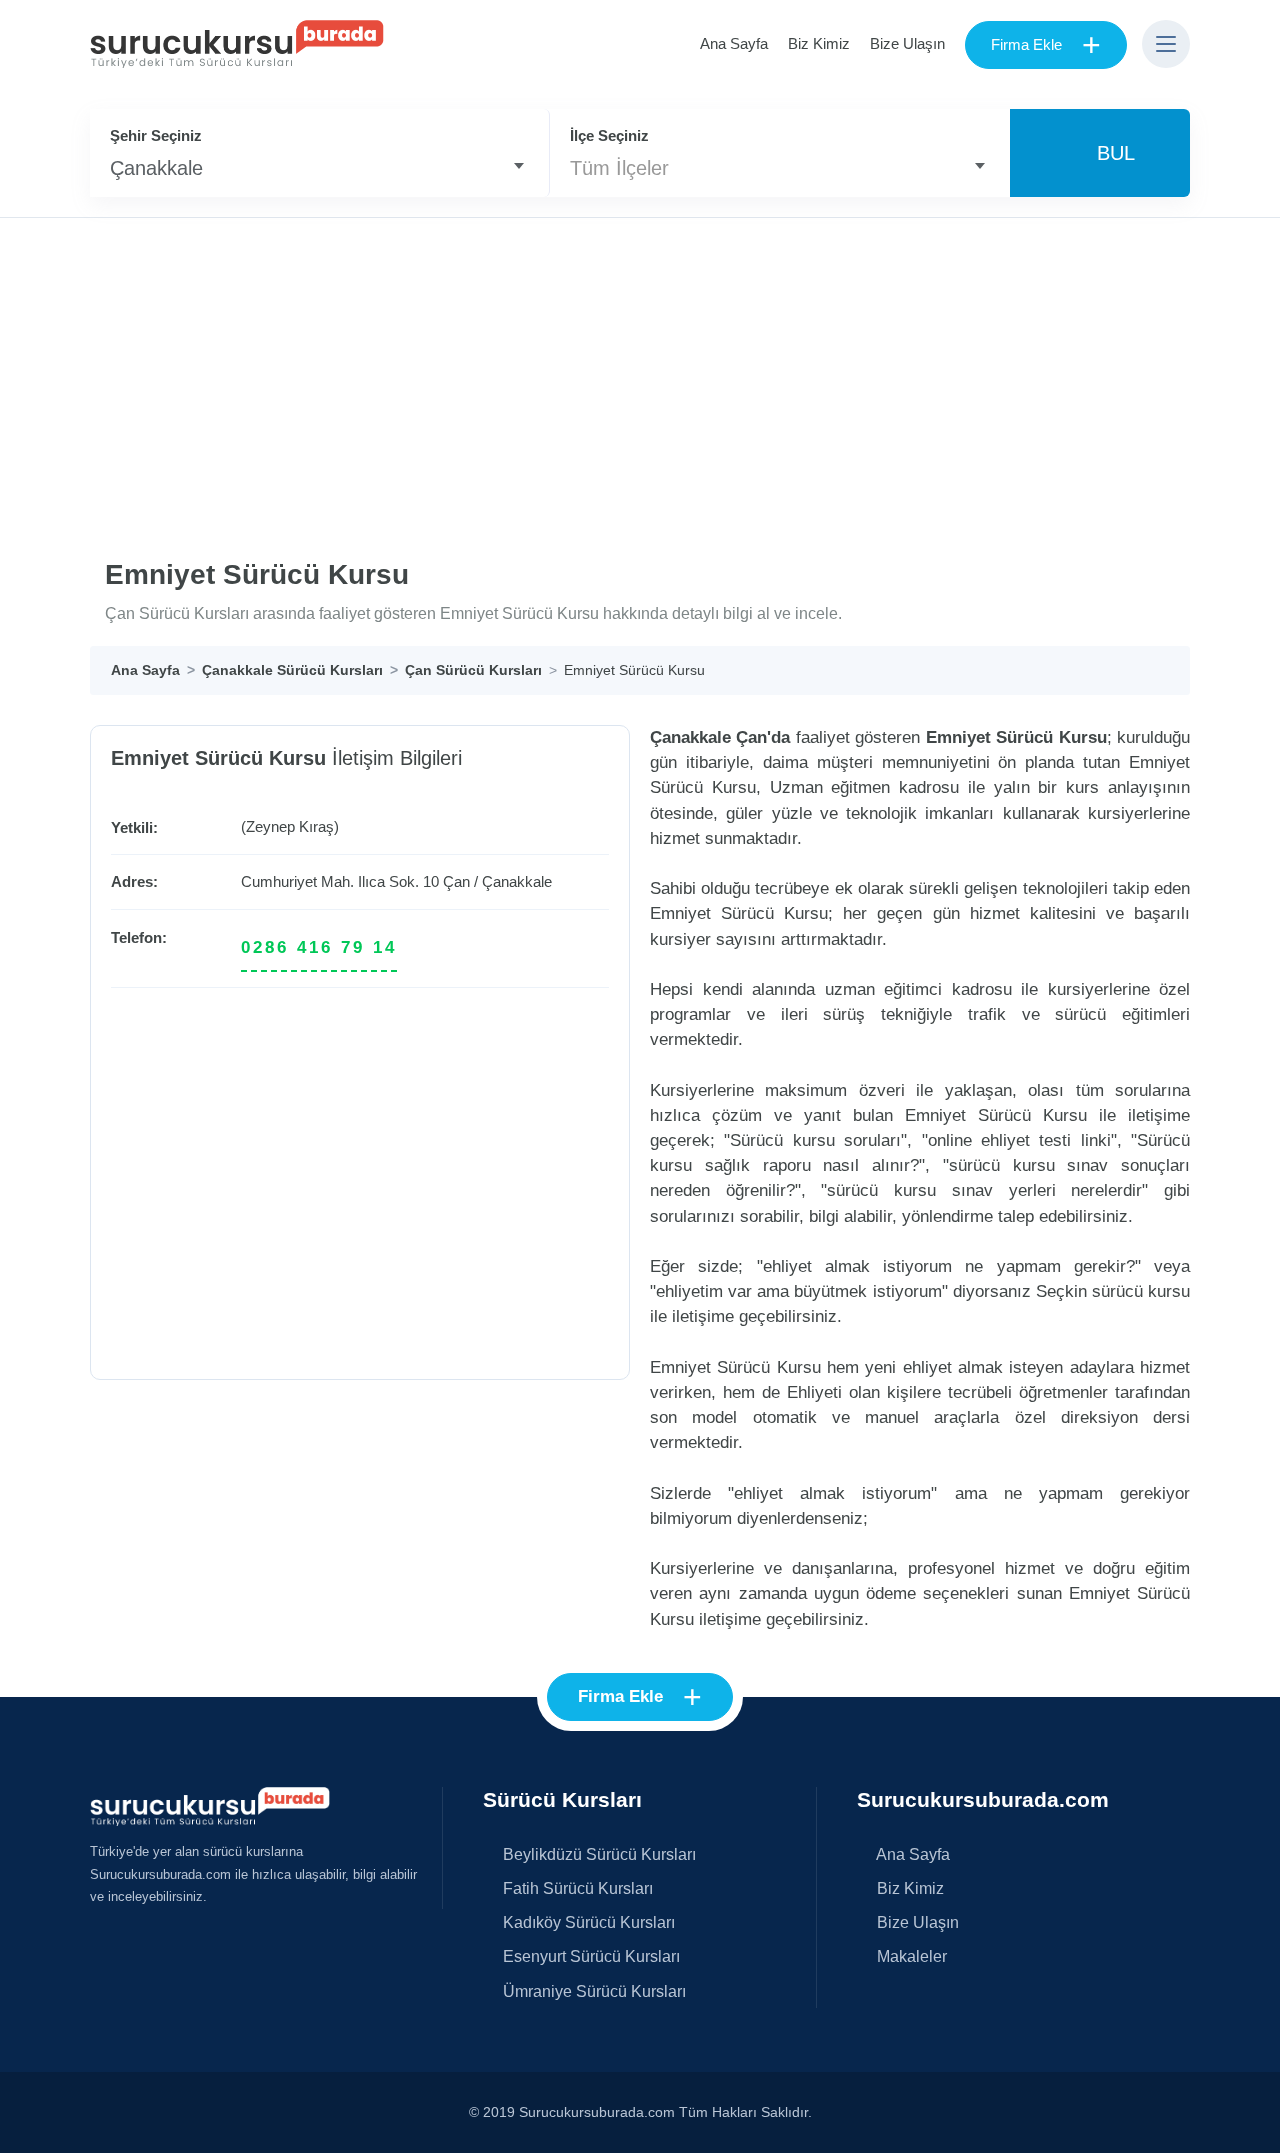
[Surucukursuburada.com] (210, 1805)
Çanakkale (517, 881)
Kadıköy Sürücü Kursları (587, 1922)
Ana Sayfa (734, 43)
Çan (456, 881)
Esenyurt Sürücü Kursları (589, 1956)
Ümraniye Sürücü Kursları (592, 1991)
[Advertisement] (640, 368)
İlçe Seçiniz (609, 135)
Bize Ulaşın (907, 43)
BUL (1110, 153)
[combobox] (319, 168)
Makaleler (910, 1956)
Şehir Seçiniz (156, 135)
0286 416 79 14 (319, 947)
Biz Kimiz (819, 43)
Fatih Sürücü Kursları (576, 1888)
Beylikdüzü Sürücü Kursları (597, 1854)
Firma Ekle (1046, 45)
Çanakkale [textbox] (156, 168)
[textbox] (780, 168)
